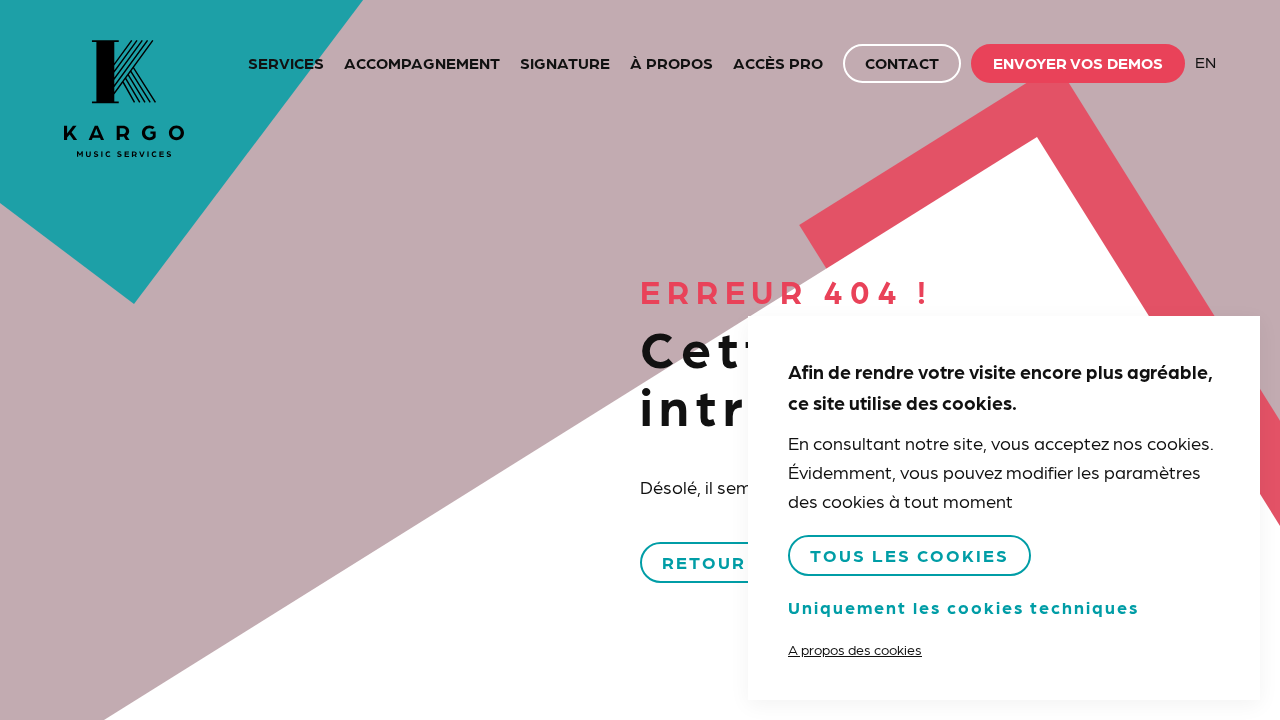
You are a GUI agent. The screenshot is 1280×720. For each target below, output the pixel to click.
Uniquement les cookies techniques (963, 606)
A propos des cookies (855, 649)
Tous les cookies (909, 554)
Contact (902, 62)
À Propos (671, 62)
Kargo (124, 98)
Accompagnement (422, 62)
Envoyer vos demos (1078, 62)
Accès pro (778, 62)
